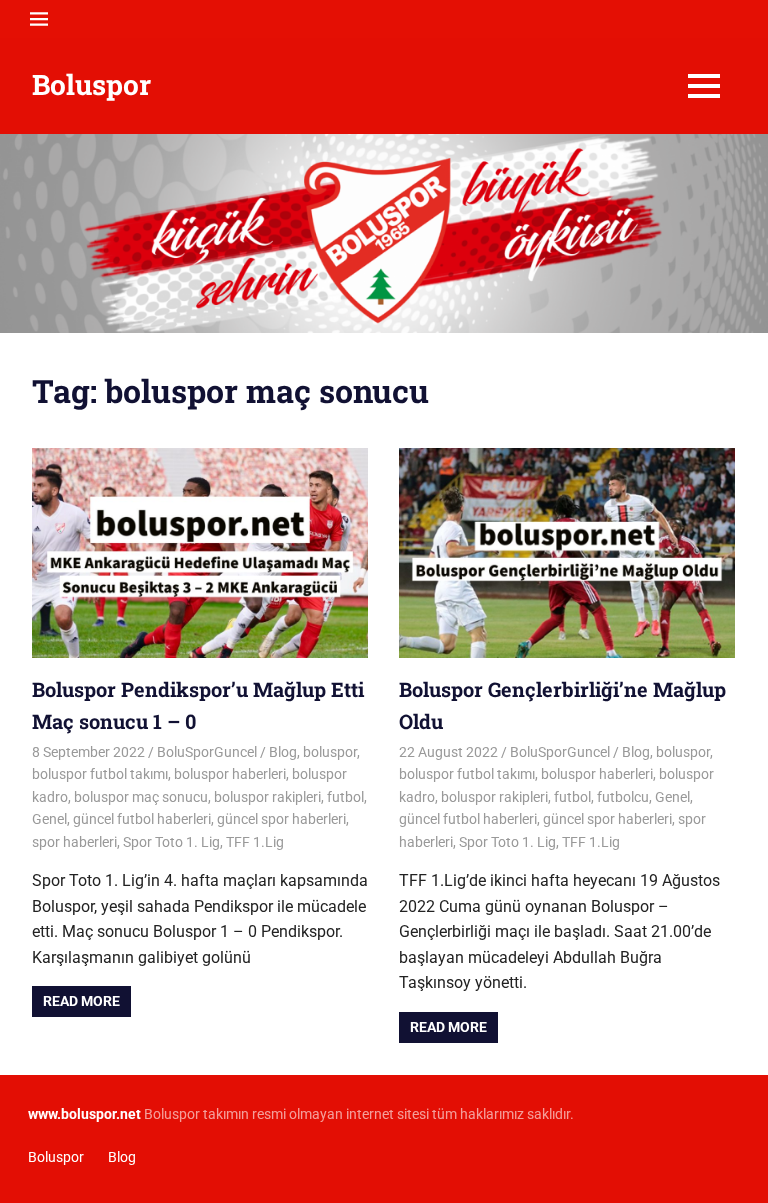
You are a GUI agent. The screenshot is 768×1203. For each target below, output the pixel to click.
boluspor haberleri (230, 774)
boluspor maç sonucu (141, 797)
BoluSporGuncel (207, 752)
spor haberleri (74, 842)
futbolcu (623, 797)
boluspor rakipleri (267, 797)
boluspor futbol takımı (100, 774)
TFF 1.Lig (255, 842)
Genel (49, 819)
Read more (81, 1001)
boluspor (330, 752)
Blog (283, 752)
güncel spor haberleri (281, 819)
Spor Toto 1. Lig (171, 842)
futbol (345, 797)
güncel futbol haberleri (142, 819)
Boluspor (91, 84)
